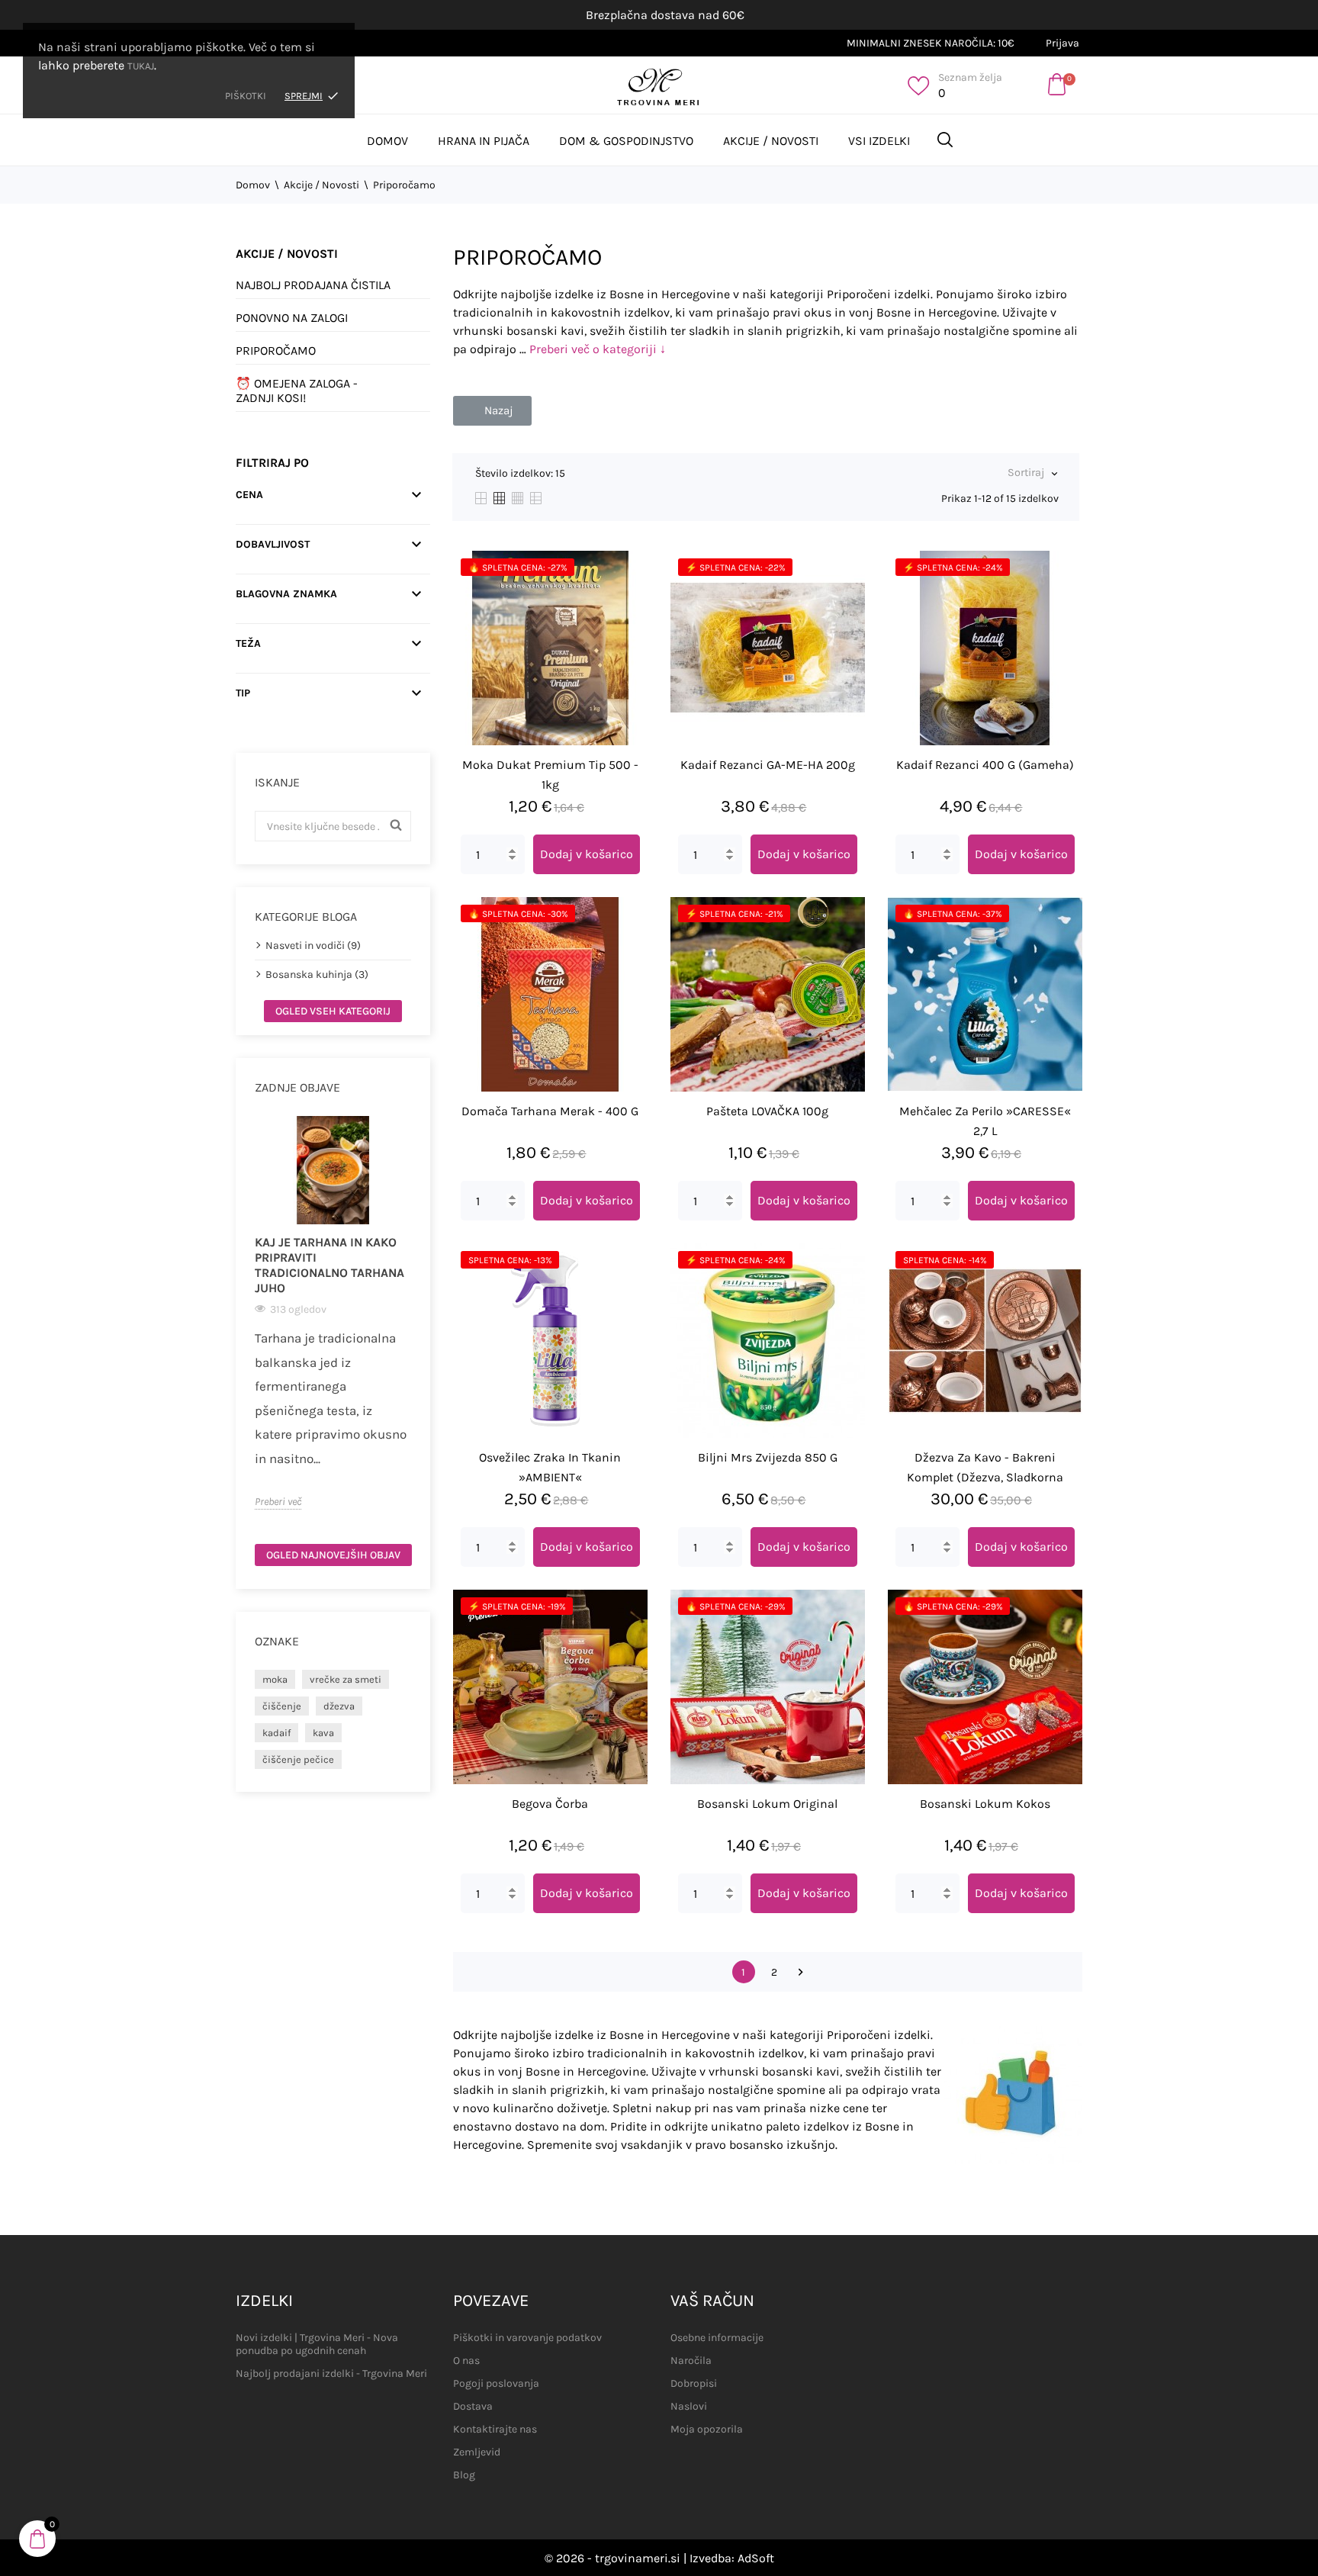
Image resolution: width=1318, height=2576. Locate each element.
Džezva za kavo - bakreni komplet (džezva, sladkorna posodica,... (985, 1477)
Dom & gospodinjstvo (626, 141)
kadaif (276, 1733)
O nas (466, 2361)
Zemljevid (477, 2452)
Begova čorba (550, 1804)
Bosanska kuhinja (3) (317, 974)
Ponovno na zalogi (292, 318)
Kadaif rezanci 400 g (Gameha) (985, 765)
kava (323, 1733)
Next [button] (420, 1324)
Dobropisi (694, 2383)
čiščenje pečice (298, 1759)
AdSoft (756, 2558)
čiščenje (282, 1706)
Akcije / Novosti (771, 141)
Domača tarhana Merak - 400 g (550, 1111)
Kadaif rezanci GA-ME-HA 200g (768, 765)
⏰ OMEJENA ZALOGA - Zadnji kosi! (297, 391)
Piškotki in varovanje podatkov (527, 2338)
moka (275, 1679)
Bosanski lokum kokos (985, 1804)
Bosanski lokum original (767, 1804)
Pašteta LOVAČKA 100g (767, 1111)
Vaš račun (712, 2301)
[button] (492, 411)
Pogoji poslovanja (496, 2383)
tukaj (141, 66)
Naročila (691, 2361)
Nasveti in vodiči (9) (313, 945)
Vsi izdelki (879, 141)
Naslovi (689, 2406)
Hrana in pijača (484, 141)
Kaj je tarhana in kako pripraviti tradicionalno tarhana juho (329, 1265)
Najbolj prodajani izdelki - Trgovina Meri (331, 2373)
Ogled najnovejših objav (333, 1555)
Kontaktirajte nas (495, 2429)
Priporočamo (276, 351)
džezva (339, 1706)
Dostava (473, 2406)
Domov (387, 141)
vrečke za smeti (346, 1679)
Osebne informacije (717, 2338)
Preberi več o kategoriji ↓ (598, 349)
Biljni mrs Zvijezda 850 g (768, 1457)
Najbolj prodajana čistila (313, 285)
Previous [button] (246, 1324)
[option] (333, 1313)
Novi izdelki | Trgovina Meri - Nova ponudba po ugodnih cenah (317, 2344)
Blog (464, 2475)
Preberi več (278, 1502)
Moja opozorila (707, 2429)
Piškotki (246, 96)
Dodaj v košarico (587, 854)
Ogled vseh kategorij (333, 1011)
